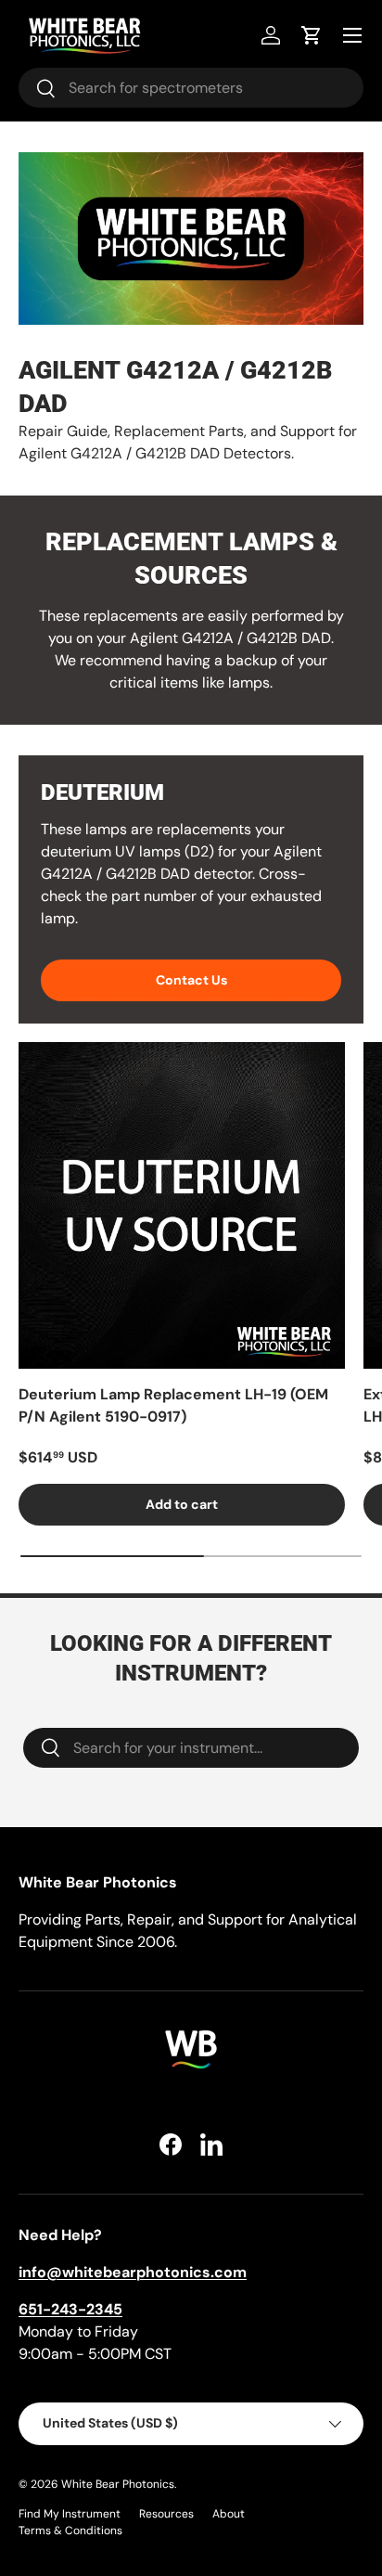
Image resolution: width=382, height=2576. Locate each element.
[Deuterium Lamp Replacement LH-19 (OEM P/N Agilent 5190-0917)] (182, 1205)
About (229, 2514)
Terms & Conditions (70, 2531)
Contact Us (191, 980)
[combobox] (191, 88)
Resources (166, 2514)
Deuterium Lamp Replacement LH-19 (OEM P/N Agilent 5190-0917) (173, 1405)
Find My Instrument (70, 2514)
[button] (312, 35)
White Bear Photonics (118, 2484)
